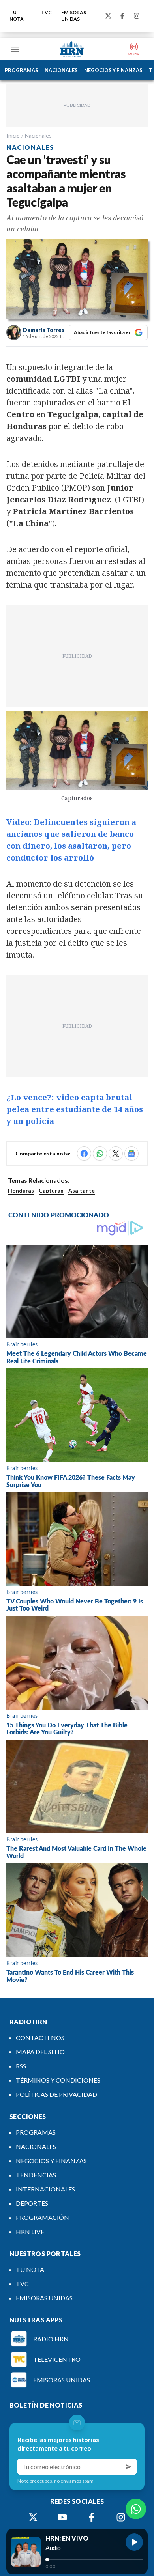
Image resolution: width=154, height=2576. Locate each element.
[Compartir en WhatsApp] (100, 1154)
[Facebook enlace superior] (122, 16)
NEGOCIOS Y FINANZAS (113, 70)
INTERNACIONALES (45, 2189)
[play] (134, 2542)
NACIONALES (61, 70)
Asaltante (82, 1190)
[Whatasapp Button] (136, 2509)
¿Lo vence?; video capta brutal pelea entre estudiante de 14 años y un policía (75, 1109)
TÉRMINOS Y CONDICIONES (58, 2080)
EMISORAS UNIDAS (74, 16)
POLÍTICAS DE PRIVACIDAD (56, 2094)
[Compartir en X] (116, 1154)
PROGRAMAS (22, 70)
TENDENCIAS (36, 2175)
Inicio (13, 135)
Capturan (51, 1190)
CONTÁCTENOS (40, 2037)
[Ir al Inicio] (72, 49)
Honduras (21, 1190)
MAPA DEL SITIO (40, 2052)
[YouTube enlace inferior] (62, 2517)
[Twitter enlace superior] (108, 16)
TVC (46, 12)
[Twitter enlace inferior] (33, 2517)
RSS (21, 2066)
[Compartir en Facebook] (84, 1154)
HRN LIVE (30, 2232)
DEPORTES (32, 2203)
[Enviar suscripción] (129, 2467)
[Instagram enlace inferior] (121, 2517)
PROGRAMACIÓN (42, 2217)
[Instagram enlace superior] (137, 16)
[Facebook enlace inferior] (92, 2517)
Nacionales (38, 135)
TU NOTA (17, 16)
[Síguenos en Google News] (131, 1154)
